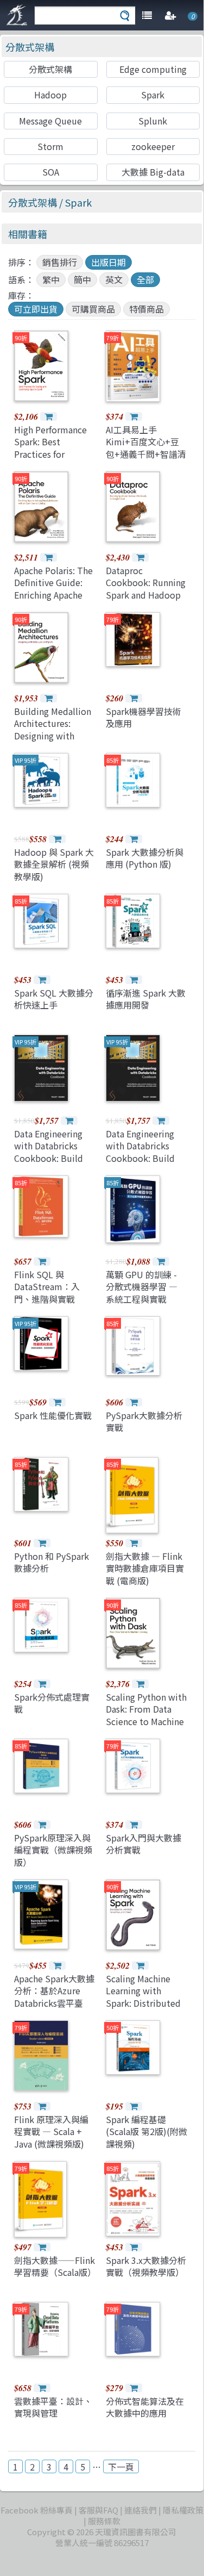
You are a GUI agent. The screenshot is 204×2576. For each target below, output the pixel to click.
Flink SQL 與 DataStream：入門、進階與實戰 (47, 1287)
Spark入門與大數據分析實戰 (144, 1844)
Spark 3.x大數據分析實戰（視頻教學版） (146, 2266)
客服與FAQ (98, 2510)
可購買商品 (93, 309)
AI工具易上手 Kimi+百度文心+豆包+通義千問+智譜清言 (146, 448)
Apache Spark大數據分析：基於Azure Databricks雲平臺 (54, 1991)
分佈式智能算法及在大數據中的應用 (145, 2407)
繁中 (51, 279)
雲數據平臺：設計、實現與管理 (53, 2407)
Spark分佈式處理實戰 (52, 1703)
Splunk (153, 121)
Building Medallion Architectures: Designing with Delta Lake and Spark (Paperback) (53, 736)
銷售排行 (60, 262)
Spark (153, 95)
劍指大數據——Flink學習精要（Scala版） (55, 2266)
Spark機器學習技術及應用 (144, 717)
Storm (50, 146)
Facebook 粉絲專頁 (37, 2510)
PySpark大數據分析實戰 (144, 1421)
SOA (51, 172)
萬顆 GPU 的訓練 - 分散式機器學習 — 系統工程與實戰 (142, 1287)
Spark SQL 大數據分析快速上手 (54, 999)
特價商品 (146, 309)
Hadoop (50, 95)
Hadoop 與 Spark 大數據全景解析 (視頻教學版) (54, 864)
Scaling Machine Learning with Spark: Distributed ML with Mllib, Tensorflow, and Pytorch (143, 2009)
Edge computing (153, 69)
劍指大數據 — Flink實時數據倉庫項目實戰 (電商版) (145, 1568)
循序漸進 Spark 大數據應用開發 (146, 999)
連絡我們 (141, 2510)
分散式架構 (30, 47)
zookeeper (153, 146)
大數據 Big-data (153, 172)
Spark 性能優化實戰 (53, 1415)
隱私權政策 (183, 2510)
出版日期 (109, 262)
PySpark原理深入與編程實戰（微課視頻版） (53, 1850)
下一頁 (121, 2467)
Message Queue (50, 121)
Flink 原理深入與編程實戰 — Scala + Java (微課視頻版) (51, 2132)
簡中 (82, 279)
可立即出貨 (36, 309)
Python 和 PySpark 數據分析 (52, 1562)
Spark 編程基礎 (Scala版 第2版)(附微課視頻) (146, 2132)
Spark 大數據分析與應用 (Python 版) (145, 858)
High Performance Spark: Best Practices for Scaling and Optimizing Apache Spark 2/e (53, 460)
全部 (145, 279)
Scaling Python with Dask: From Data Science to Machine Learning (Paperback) (146, 1721)
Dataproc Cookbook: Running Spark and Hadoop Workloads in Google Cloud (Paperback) (146, 601)
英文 (114, 279)
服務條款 (104, 2521)
